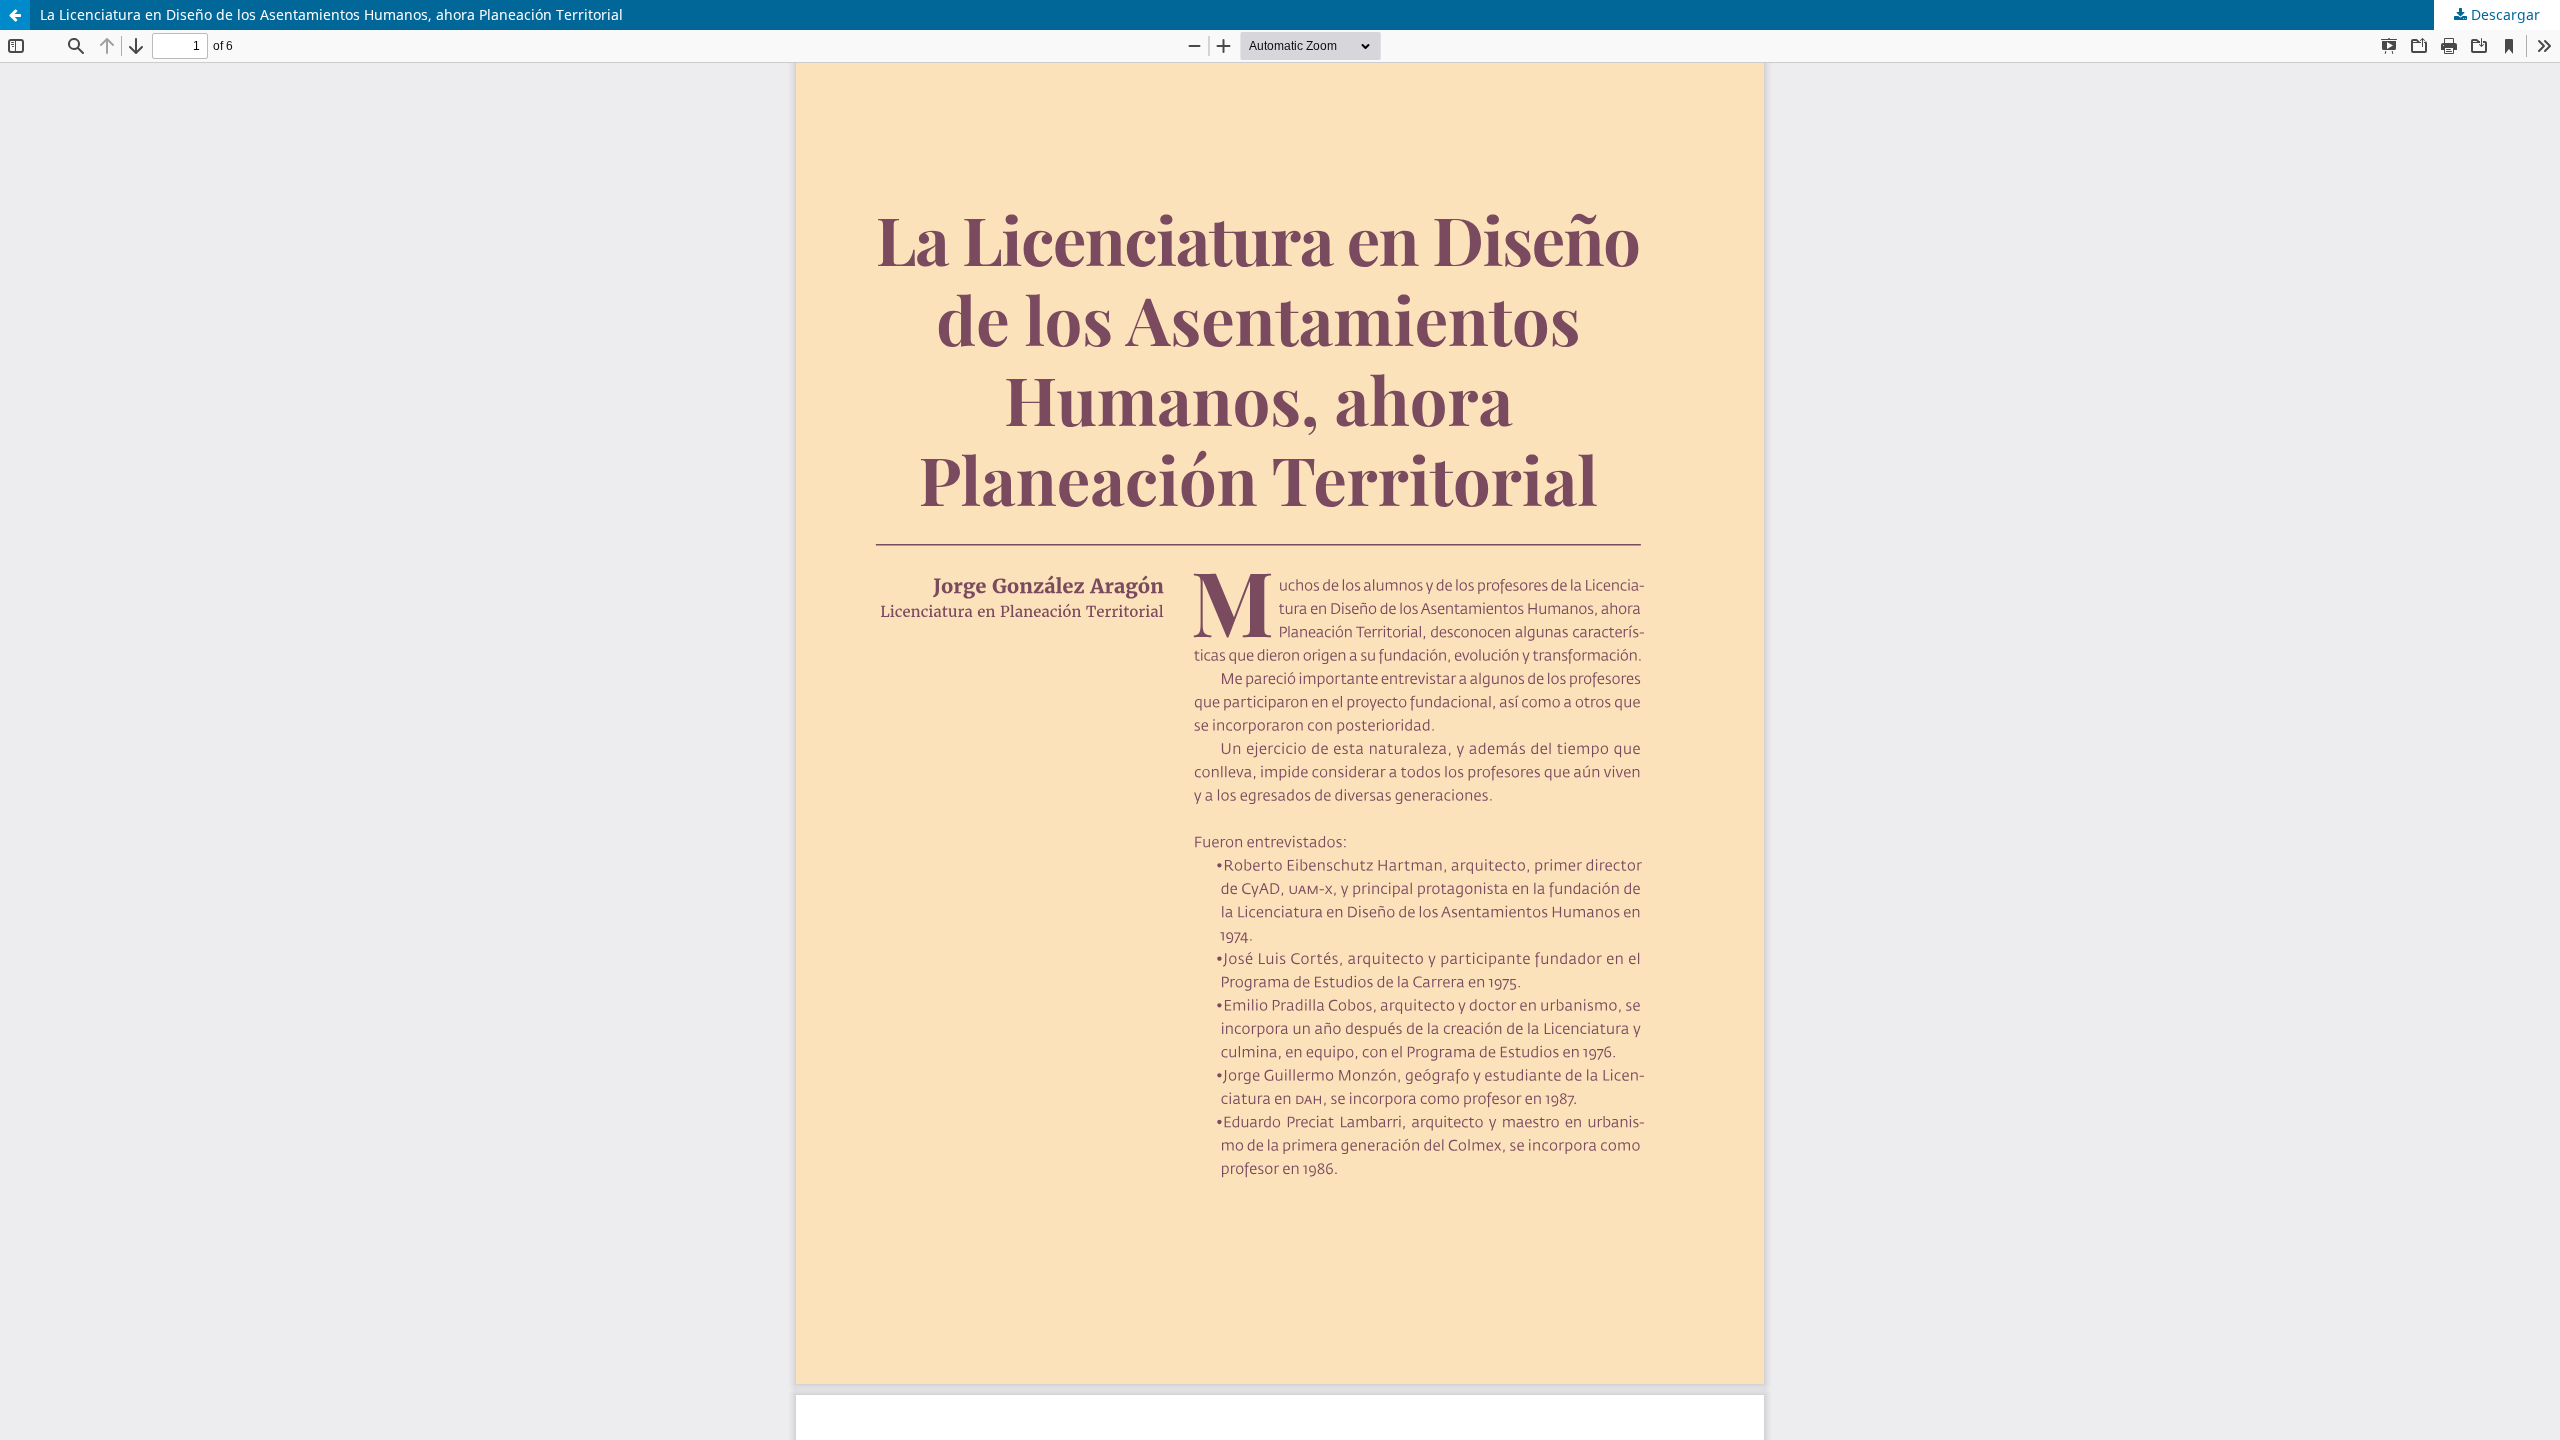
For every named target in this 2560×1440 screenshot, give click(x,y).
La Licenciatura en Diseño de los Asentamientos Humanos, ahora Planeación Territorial (331, 14)
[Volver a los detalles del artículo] (15, 15)
